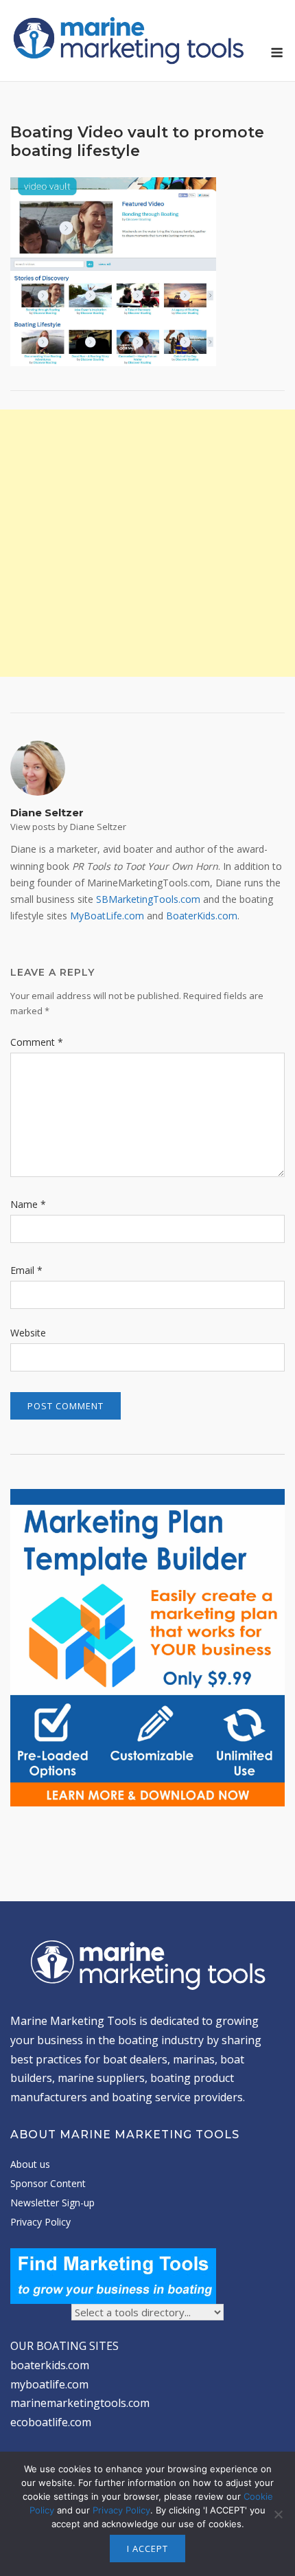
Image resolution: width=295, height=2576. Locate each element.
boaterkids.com (50, 2365)
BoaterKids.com (202, 916)
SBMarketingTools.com (148, 899)
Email (26, 1270)
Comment (37, 1042)
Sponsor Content (48, 2183)
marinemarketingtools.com (80, 2403)
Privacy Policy (40, 2222)
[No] (278, 2514)
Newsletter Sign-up (52, 2203)
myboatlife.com (49, 2384)
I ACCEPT (147, 2549)
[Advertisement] (147, 543)
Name (28, 1204)
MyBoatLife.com (107, 916)
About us (30, 2164)
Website (28, 1333)
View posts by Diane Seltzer (68, 827)
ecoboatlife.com (51, 2422)
